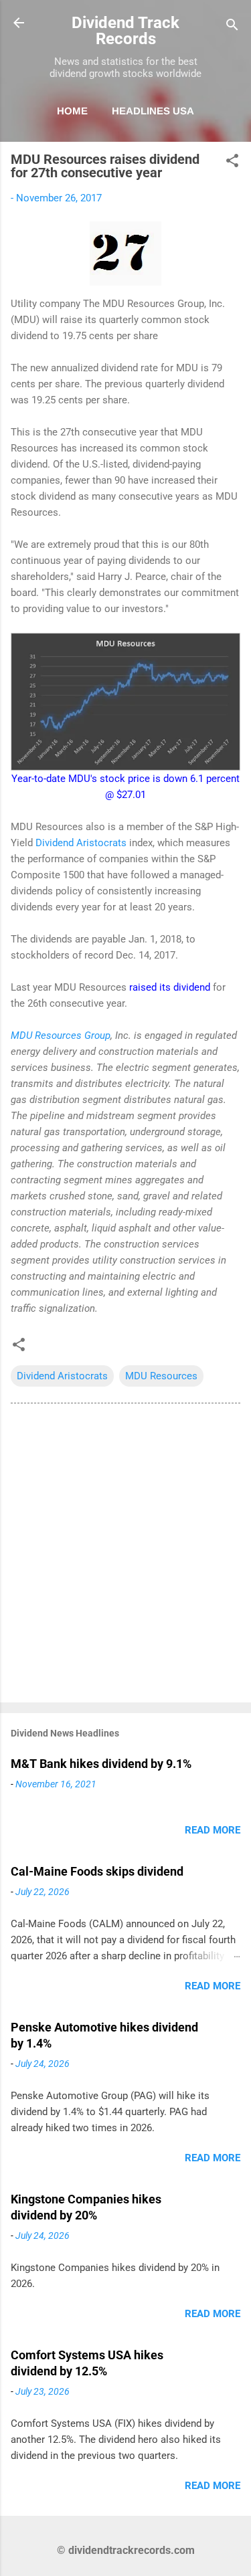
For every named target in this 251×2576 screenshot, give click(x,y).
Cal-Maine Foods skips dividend (97, 1871)
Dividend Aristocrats (81, 843)
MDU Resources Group (61, 1035)
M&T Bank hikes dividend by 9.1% (101, 1764)
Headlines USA (153, 111)
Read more (213, 1830)
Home (72, 111)
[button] (232, 163)
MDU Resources (161, 1376)
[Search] (232, 27)
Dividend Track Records (125, 31)
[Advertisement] (125, 1556)
